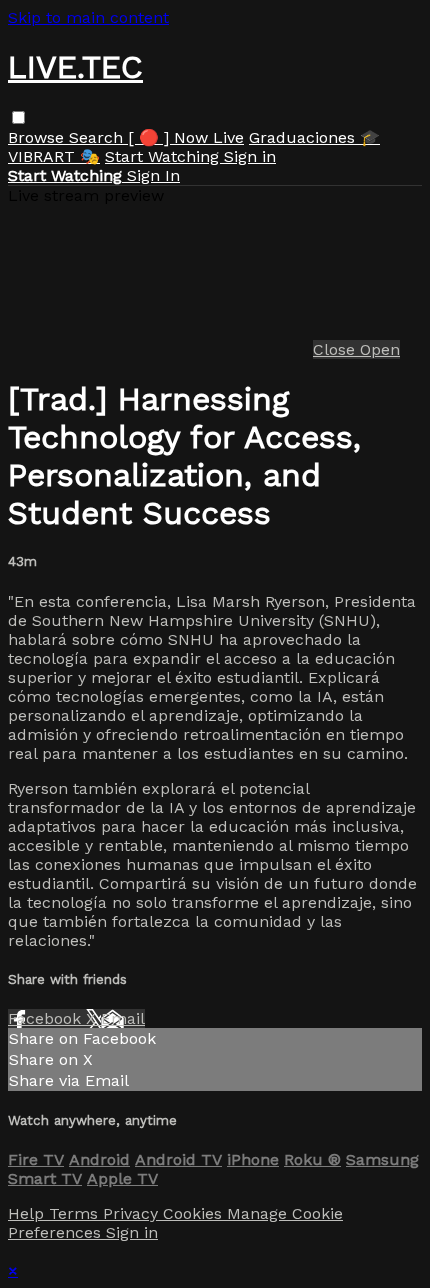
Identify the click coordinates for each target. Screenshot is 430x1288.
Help (28, 1213)
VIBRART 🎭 (54, 156)
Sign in (250, 156)
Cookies (195, 1213)
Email (123, 1018)
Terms (76, 1213)
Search (98, 137)
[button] (18, 117)
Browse (38, 137)
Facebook (47, 1018)
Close (336, 349)
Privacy (133, 1213)
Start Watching (164, 156)
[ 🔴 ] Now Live (186, 137)
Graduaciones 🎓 (314, 137)
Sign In (153, 175)
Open (380, 349)
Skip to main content (88, 17)
